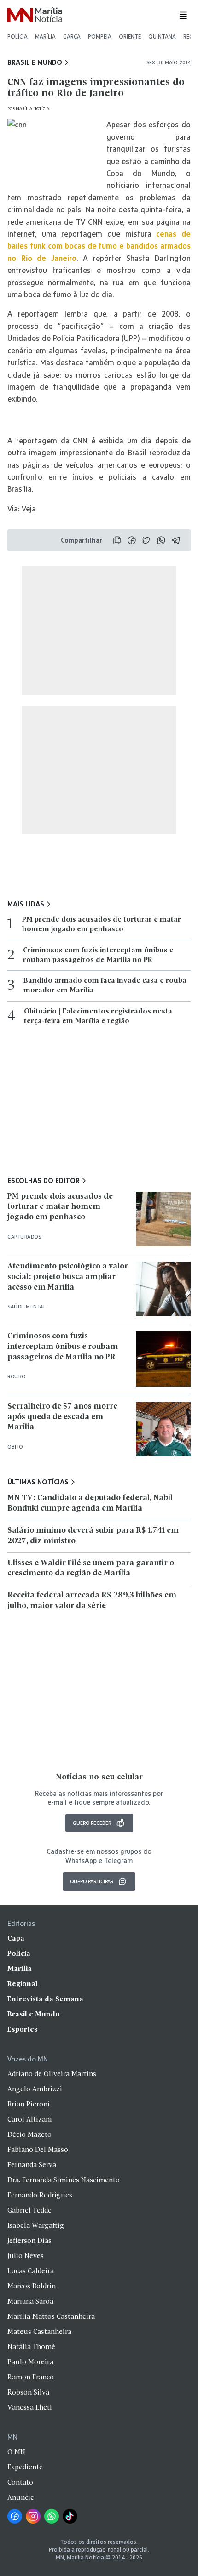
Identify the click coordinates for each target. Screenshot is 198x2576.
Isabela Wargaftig (36, 2226)
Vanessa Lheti (30, 2408)
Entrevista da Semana (45, 1999)
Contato (20, 2483)
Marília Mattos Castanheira (51, 2317)
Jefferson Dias (29, 2241)
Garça (72, 37)
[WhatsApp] (52, 2516)
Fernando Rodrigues (40, 2196)
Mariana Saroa (30, 2302)
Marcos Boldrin (32, 2287)
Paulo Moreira (30, 2362)
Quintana (162, 37)
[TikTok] (70, 2516)
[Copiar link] (117, 540)
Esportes (23, 2030)
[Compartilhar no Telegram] (176, 540)
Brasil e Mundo (35, 62)
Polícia (17, 37)
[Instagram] (33, 2516)
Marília (45, 37)
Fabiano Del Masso (38, 2150)
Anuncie (21, 2498)
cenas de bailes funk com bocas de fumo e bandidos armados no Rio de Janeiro (99, 246)
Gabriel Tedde (29, 2211)
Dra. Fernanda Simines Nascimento (64, 2180)
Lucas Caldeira (31, 2271)
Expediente (25, 2468)
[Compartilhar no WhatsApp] (161, 540)
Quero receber (92, 1823)
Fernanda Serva (32, 2165)
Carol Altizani (30, 2120)
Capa (16, 1939)
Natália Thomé (31, 2347)
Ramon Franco (31, 2378)
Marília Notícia (32, 109)
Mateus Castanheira (39, 2332)
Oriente (130, 37)
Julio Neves (26, 2256)
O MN (16, 2452)
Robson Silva (28, 2393)
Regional (23, 1984)
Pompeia (100, 37)
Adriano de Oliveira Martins (52, 2074)
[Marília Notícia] (35, 15)
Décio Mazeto (29, 2135)
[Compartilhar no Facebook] (132, 540)
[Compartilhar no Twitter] (146, 540)
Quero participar (92, 1881)
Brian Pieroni (29, 2105)
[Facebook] (15, 2516)
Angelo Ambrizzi (35, 2089)
